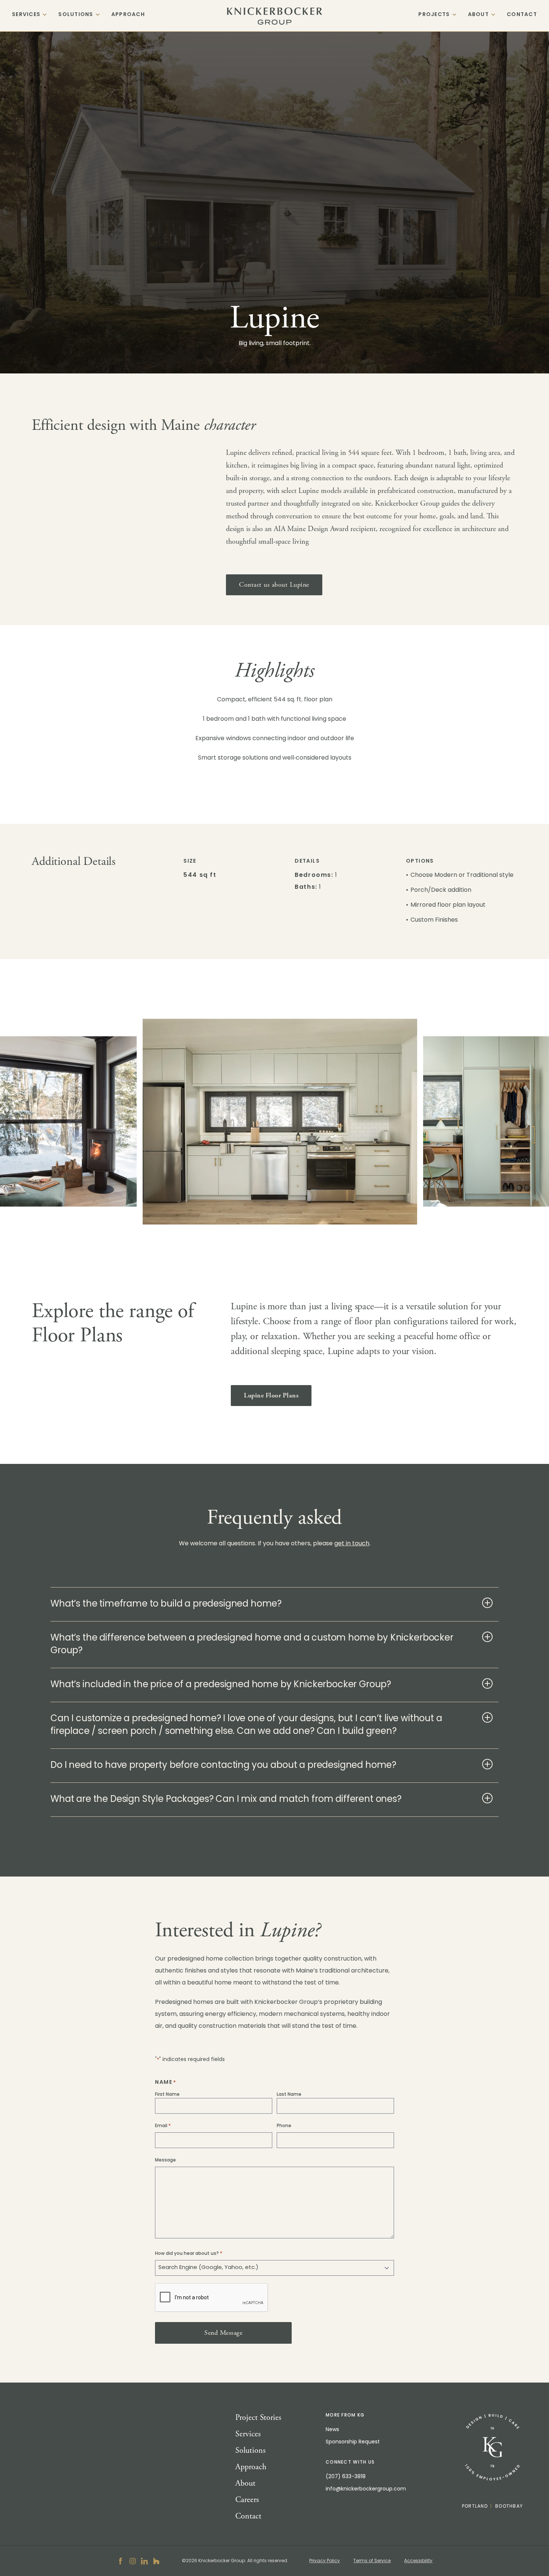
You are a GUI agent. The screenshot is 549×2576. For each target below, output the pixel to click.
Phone (284, 2126)
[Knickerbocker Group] (492, 2447)
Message (165, 2160)
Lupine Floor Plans (271, 1395)
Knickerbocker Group (275, 16)
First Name (167, 2095)
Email (163, 2126)
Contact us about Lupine (274, 585)
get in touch (352, 1544)
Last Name (289, 2095)
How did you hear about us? (189, 2254)
